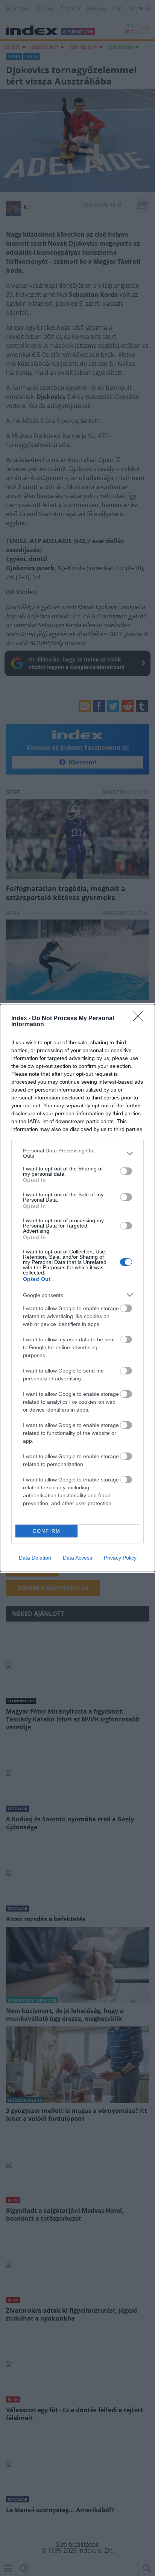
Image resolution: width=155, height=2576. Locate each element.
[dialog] (77, 1288)
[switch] (126, 1171)
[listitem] (77, 1153)
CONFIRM (47, 1531)
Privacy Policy (120, 1558)
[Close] (140, 1019)
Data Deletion (35, 1558)
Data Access (77, 1558)
